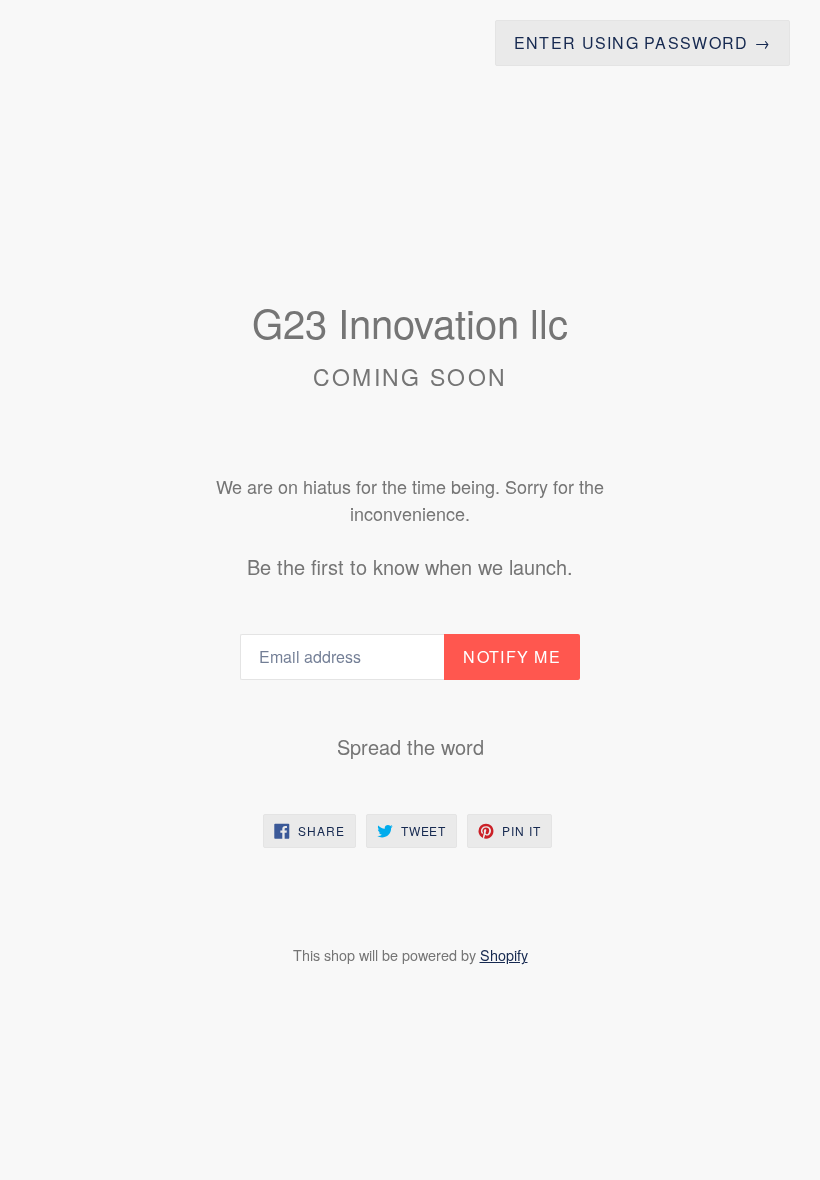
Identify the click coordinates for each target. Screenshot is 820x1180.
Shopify (504, 954)
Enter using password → (642, 42)
